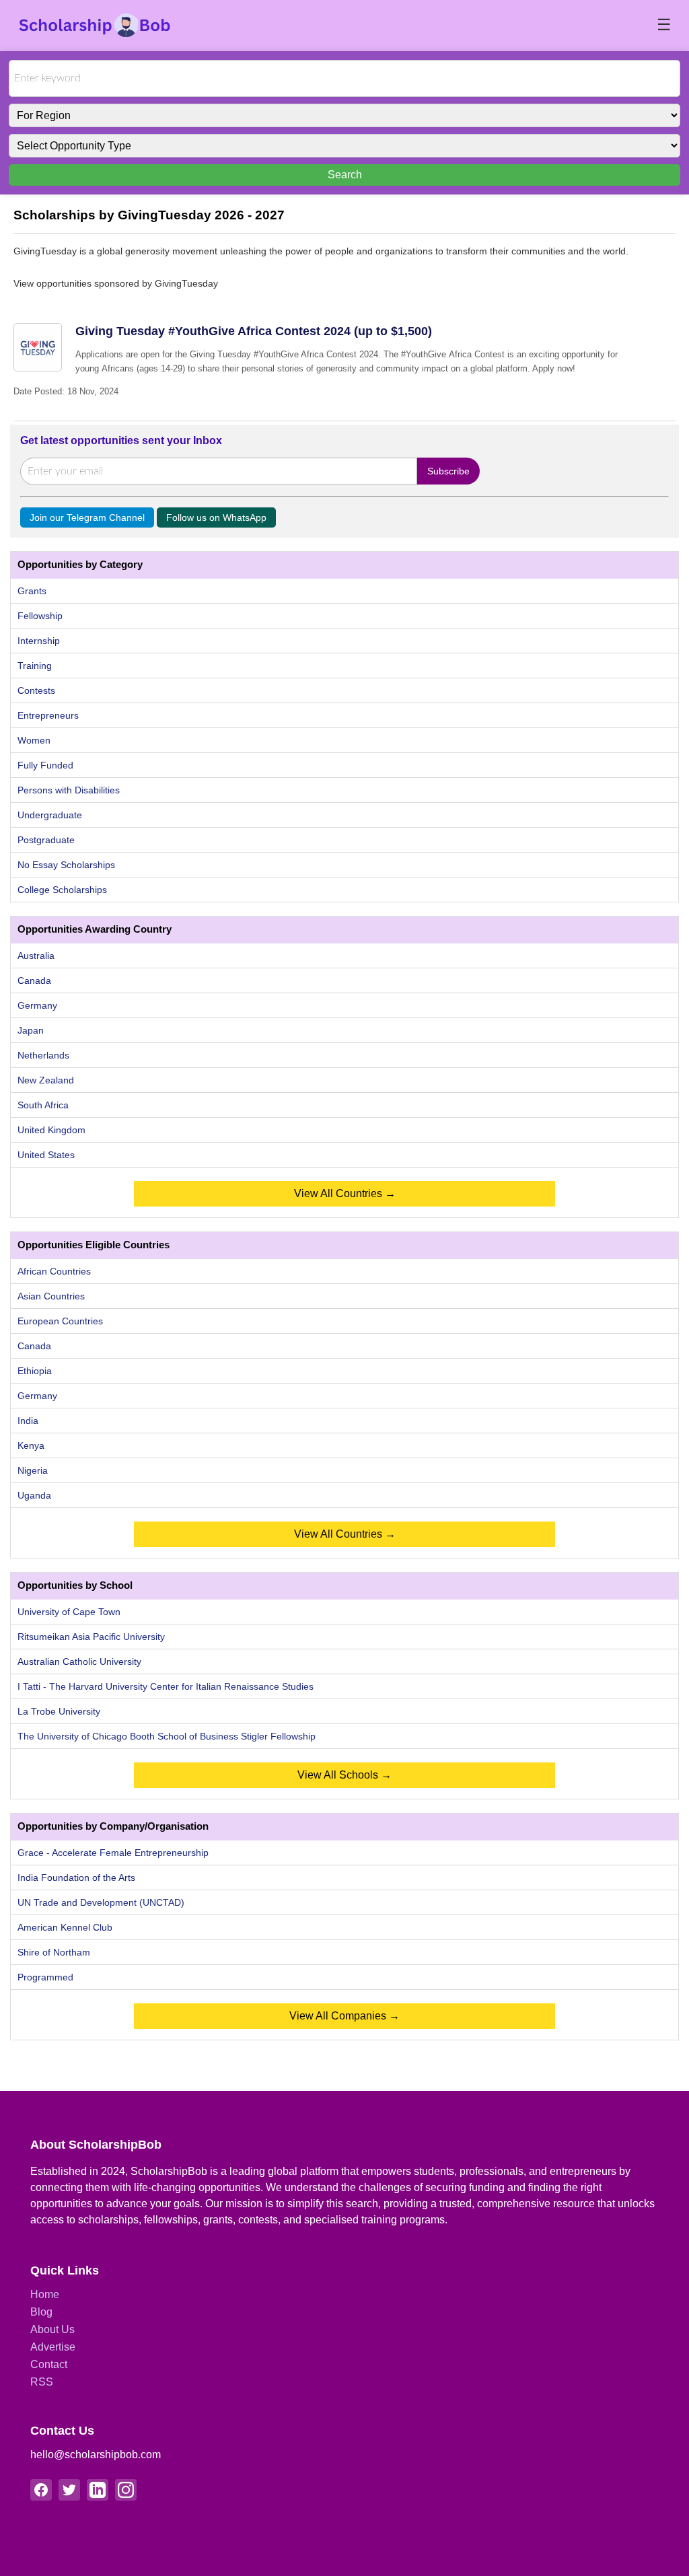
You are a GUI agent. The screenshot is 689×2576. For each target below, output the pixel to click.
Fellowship (40, 616)
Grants (32, 591)
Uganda (34, 1495)
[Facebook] (41, 2490)
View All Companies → (344, 2016)
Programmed (45, 1977)
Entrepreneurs (48, 715)
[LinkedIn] (98, 2490)
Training (35, 666)
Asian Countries (51, 1296)
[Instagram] (126, 2490)
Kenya (31, 1445)
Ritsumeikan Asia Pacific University (91, 1637)
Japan (31, 1030)
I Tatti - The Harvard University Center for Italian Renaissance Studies (166, 1686)
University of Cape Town (69, 1612)
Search (345, 175)
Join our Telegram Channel (87, 517)
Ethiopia (35, 1371)
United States (46, 1155)
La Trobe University (59, 1711)
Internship (39, 641)
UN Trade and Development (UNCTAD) (101, 1902)
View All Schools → (344, 1775)
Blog (41, 2312)
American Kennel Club (65, 1927)
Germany (37, 1005)
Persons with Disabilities (69, 790)
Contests (36, 690)
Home (45, 2294)
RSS (42, 2382)
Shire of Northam (54, 1952)
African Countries (54, 1271)
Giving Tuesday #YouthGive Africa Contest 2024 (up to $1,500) (254, 331)
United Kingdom (51, 1130)
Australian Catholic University (79, 1661)
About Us (52, 2329)
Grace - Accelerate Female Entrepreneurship (113, 1853)
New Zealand (46, 1080)
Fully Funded (45, 765)
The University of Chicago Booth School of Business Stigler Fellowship (167, 1736)
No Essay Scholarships (66, 865)
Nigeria (33, 1470)
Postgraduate (46, 840)
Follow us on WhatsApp (216, 517)
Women (34, 740)
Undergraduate (50, 815)
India (28, 1421)
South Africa (43, 1105)
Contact (49, 2364)
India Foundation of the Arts (76, 1877)
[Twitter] (69, 2490)
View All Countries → (345, 1193)
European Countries (60, 1321)
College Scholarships (62, 890)
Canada (34, 980)
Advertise (53, 2347)
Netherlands (43, 1055)
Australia (36, 956)
